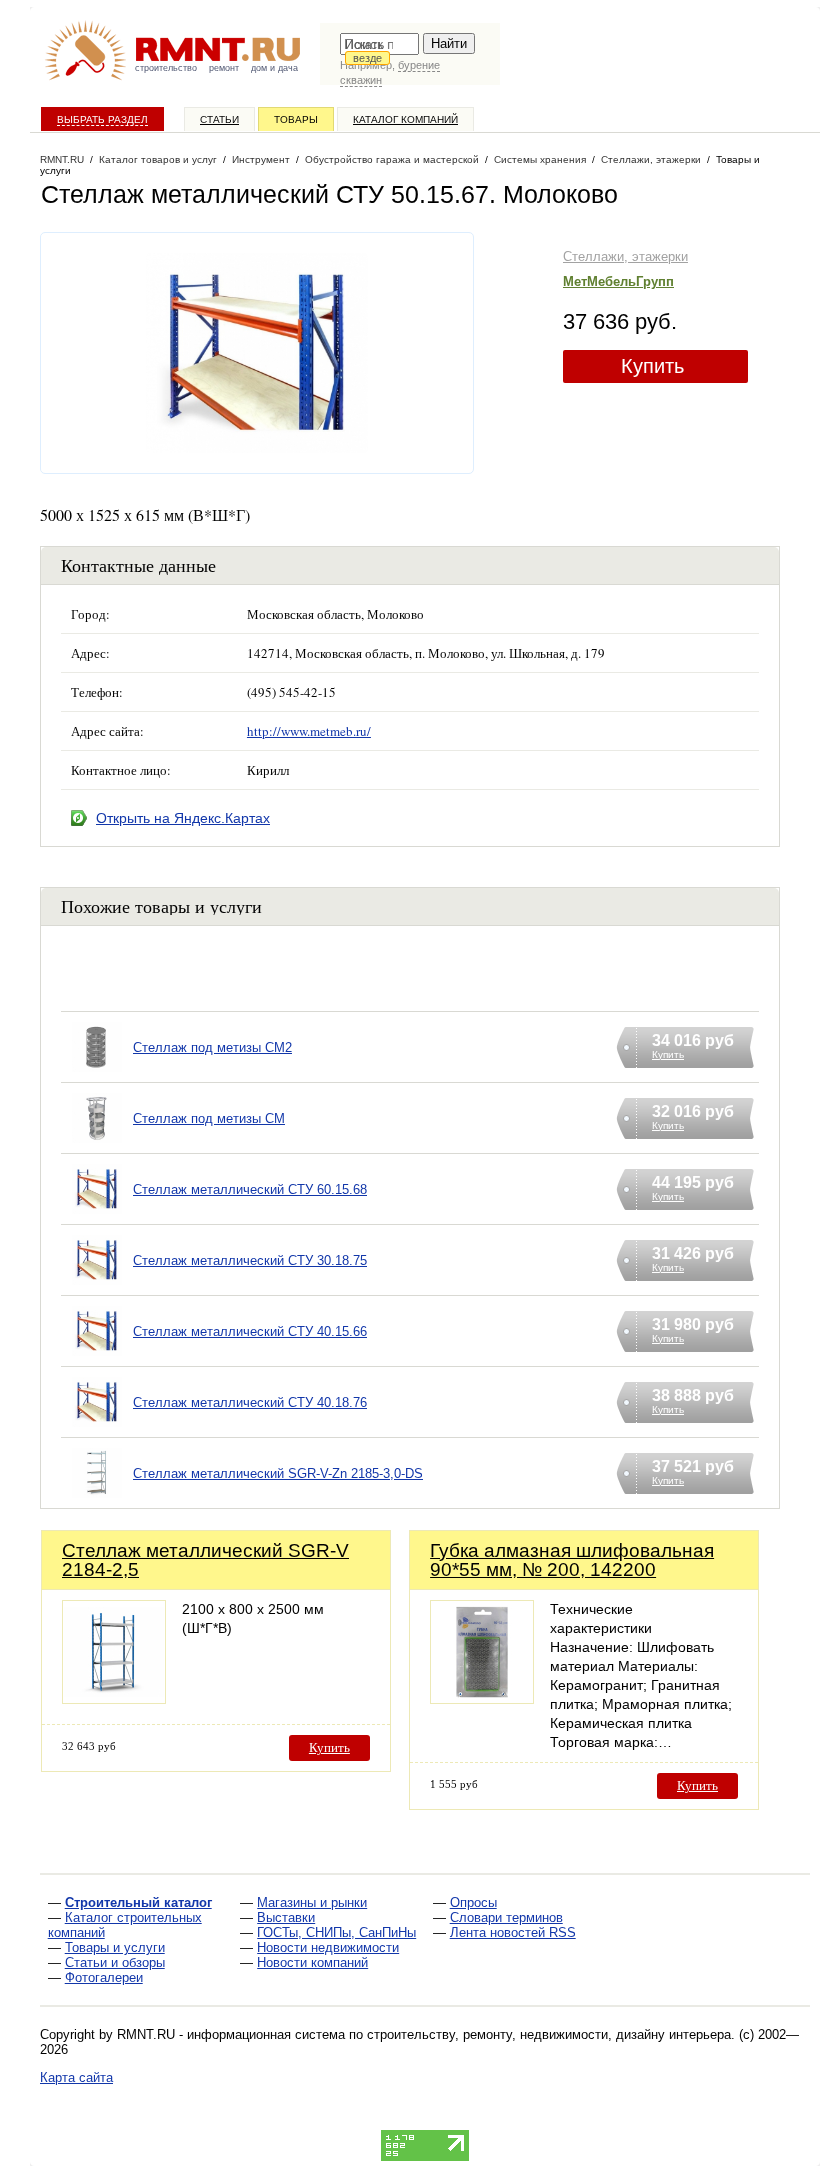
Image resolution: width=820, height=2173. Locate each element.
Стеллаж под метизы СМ (209, 1118)
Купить (652, 366)
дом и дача (274, 68)
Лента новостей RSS (513, 1932)
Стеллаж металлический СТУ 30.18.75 (250, 1260)
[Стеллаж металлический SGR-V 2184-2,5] (114, 1698)
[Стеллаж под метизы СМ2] (97, 1072)
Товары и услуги (115, 1947)
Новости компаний (312, 1962)
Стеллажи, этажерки (625, 256)
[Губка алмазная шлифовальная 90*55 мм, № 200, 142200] (482, 1698)
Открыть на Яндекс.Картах (183, 818)
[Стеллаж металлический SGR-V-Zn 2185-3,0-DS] (97, 1498)
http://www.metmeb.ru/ (309, 731)
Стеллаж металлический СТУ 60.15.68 (250, 1189)
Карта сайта (76, 2077)
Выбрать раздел (102, 119)
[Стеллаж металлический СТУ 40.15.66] (97, 1356)
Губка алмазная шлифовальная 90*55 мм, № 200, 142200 (572, 1560)
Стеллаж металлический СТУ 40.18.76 (250, 1402)
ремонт (224, 68)
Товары (296, 119)
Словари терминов (506, 1917)
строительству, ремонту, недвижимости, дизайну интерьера (549, 2034)
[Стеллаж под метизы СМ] (97, 1143)
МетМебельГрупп (618, 281)
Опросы (473, 1902)
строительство (166, 68)
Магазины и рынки (312, 1902)
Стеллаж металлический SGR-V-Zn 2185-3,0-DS (278, 1473)
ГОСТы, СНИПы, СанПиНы (336, 1932)
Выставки (286, 1917)
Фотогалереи (104, 1977)
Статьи (219, 119)
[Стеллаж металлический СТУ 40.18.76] (97, 1427)
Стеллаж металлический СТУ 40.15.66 (250, 1331)
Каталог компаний (405, 119)
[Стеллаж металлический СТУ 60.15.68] (97, 1214)
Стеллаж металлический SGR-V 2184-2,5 (205, 1560)
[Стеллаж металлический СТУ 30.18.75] (97, 1285)
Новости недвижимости (328, 1947)
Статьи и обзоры (115, 1962)
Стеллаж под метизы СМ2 (212, 1047)
